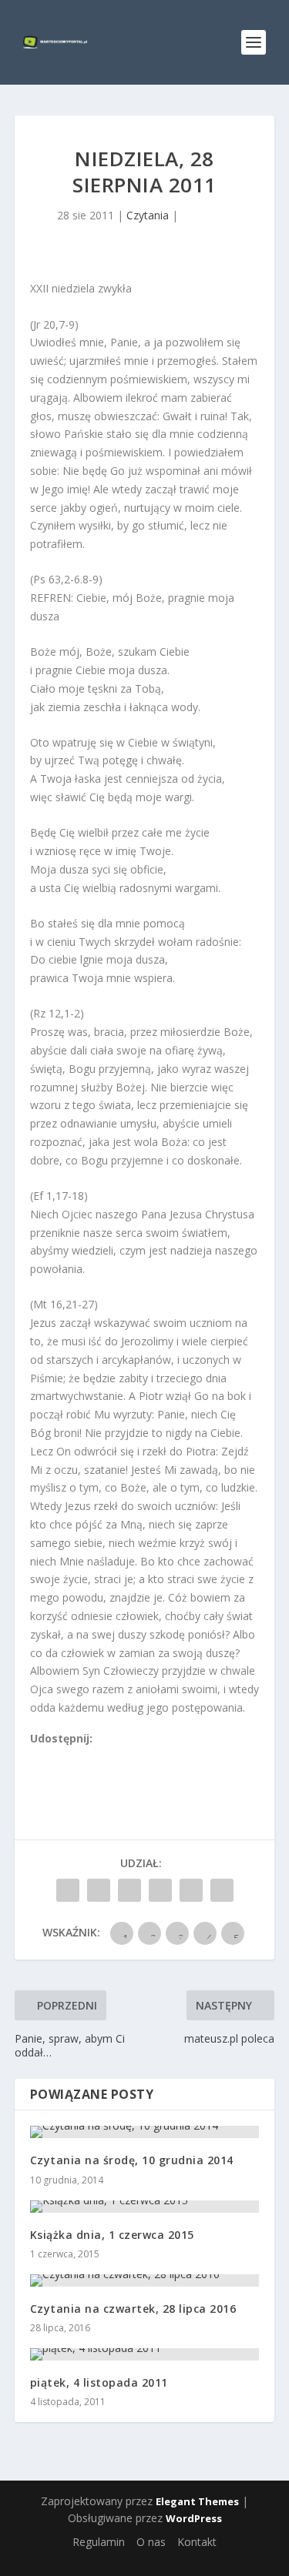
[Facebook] (37, 1756)
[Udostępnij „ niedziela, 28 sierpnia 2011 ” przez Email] (191, 1890)
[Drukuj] (139, 1756)
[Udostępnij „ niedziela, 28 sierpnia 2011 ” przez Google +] (129, 1890)
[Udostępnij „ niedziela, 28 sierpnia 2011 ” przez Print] (222, 1890)
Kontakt (197, 2542)
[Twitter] (71, 1756)
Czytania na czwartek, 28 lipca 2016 (133, 2309)
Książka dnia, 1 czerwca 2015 (112, 2235)
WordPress (194, 2518)
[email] (122, 1756)
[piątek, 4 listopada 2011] (145, 2354)
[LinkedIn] (105, 1756)
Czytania (148, 215)
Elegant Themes (197, 2501)
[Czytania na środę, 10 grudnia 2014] (145, 2132)
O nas (151, 2542)
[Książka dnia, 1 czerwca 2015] (145, 2207)
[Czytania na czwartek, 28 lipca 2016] (145, 2280)
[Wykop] (54, 1756)
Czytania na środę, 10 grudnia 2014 (132, 2160)
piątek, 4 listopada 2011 (99, 2382)
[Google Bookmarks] (88, 1756)
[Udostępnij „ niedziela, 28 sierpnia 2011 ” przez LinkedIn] (160, 1890)
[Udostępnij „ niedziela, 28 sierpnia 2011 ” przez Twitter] (99, 1890)
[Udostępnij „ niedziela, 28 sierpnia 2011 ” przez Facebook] (68, 1890)
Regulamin (99, 2542)
